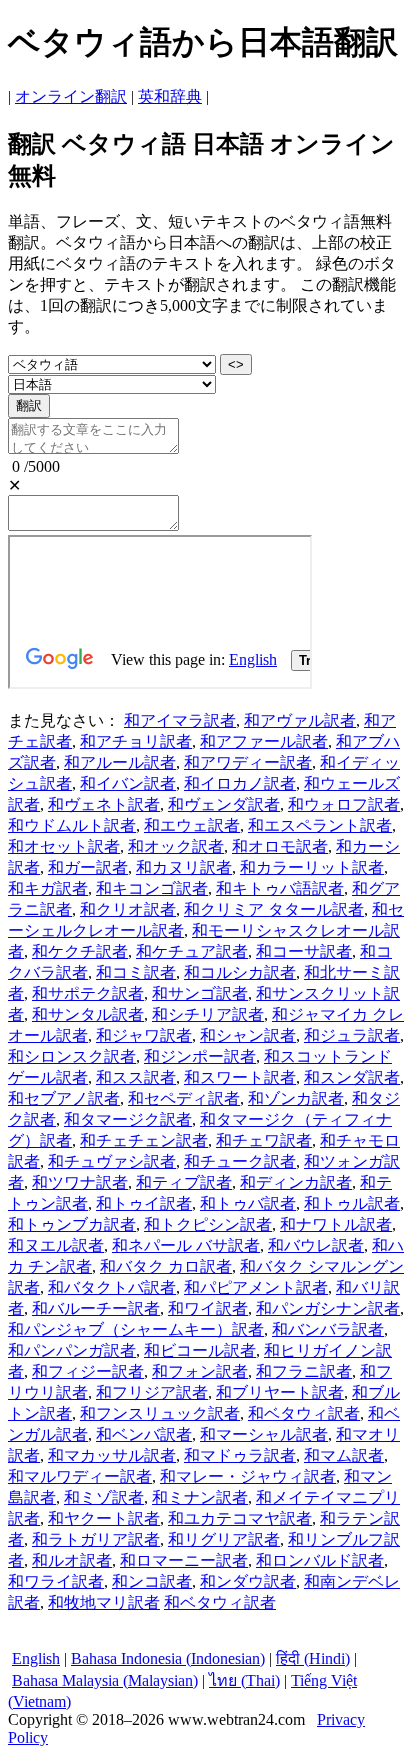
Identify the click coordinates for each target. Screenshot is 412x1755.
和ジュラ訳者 (352, 1035)
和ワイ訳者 (208, 1308)
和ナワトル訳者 (336, 1224)
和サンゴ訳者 (200, 993)
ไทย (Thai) (244, 1680)
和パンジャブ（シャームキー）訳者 (136, 1329)
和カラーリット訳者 (312, 867)
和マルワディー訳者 (80, 1476)
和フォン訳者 (200, 1371)
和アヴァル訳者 (300, 720)
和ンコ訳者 (152, 1581)
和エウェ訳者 (192, 825)
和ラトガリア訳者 (96, 1539)
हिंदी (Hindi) (313, 1658)
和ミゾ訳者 (104, 1497)
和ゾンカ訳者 (296, 1098)
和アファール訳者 (264, 741)
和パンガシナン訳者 (328, 1308)
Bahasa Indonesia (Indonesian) (168, 1658)
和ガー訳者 (88, 867)
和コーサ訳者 (304, 951)
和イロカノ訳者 (240, 783)
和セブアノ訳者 (64, 1098)
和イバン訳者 (128, 783)
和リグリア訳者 (224, 1539)
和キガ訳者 (48, 888)
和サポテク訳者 (88, 993)
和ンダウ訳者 (248, 1581)
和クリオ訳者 (128, 909)
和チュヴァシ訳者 (112, 1161)
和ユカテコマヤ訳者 (240, 1518)
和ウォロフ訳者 (344, 804)
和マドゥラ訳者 (240, 1455)
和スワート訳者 (240, 1077)
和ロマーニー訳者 (184, 1560)
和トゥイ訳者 (144, 1203)
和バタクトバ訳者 (112, 1287)
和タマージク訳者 (128, 1119)
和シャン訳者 (248, 1035)
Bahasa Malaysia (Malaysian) (105, 1680)
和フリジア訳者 (152, 1392)
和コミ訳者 (136, 972)
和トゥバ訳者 (248, 1203)
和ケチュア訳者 (192, 951)
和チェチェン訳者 (144, 1140)
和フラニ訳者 (304, 1371)
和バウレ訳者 (316, 1245)
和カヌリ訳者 (184, 867)
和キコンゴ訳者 (152, 888)
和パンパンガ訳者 (72, 1350)
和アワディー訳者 (248, 762)
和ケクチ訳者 (80, 951)
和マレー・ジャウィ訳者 (248, 1476)
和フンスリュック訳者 (160, 1413)
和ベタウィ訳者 (304, 1413)
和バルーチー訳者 (96, 1308)
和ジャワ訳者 (144, 1035)
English (36, 1658)
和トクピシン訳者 (208, 1224)
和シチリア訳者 (208, 1014)
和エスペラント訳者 (320, 825)
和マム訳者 (344, 1455)
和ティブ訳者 (184, 1182)
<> (236, 364)
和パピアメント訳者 (256, 1287)
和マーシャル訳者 (264, 1434)
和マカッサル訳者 (112, 1455)
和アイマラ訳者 (180, 720)
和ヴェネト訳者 (104, 804)
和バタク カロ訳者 (166, 1266)
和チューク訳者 (240, 1161)
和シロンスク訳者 (72, 1056)
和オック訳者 (176, 846)
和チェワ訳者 (264, 1140)
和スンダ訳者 (352, 1077)
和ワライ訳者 (56, 1581)
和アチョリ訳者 (136, 741)
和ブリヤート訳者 (280, 1392)
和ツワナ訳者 (80, 1182)
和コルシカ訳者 (240, 972)
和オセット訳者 (64, 846)
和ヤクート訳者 (104, 1518)
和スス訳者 (136, 1077)
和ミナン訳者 (200, 1497)
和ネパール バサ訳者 (186, 1245)
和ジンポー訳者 (200, 1056)
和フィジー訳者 (88, 1371)
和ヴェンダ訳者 (224, 804)
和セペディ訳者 (184, 1098)
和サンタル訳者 (88, 1014)
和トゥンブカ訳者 (72, 1224)
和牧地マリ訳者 (104, 1602)
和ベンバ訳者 (144, 1434)
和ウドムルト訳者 (72, 825)
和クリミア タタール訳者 (274, 909)
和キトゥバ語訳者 (280, 888)
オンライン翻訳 (71, 96)
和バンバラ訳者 (328, 1329)
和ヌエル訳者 (56, 1245)
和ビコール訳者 (200, 1350)
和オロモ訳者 (280, 846)
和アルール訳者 (120, 762)
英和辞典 (170, 96)
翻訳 (29, 405)
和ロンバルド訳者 (320, 1560)
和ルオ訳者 (72, 1560)
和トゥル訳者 (352, 1203)
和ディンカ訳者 (296, 1182)
